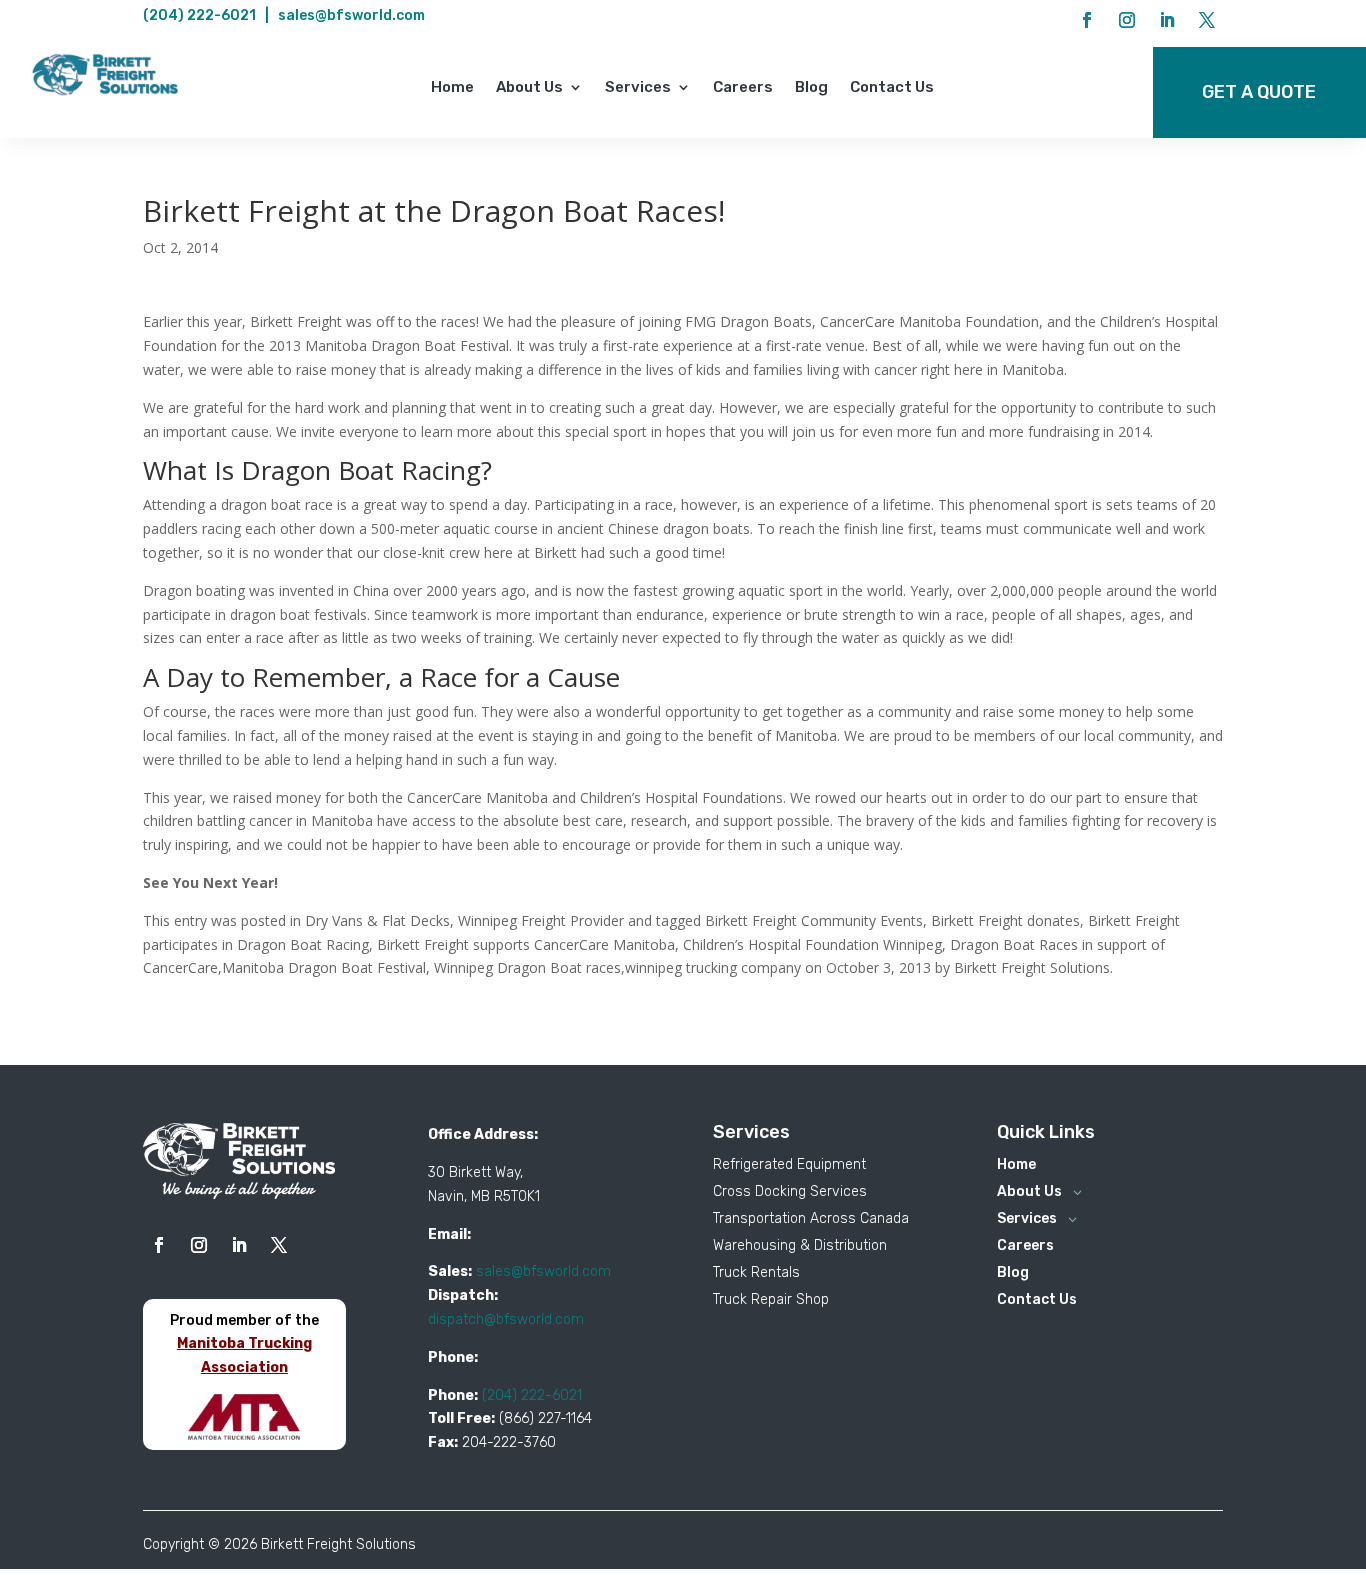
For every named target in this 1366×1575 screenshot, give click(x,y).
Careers (743, 88)
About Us (529, 88)
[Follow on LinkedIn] (1167, 20)
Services (638, 88)
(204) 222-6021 (199, 15)
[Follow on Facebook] (1087, 20)
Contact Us (892, 88)
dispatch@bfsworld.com (506, 1319)
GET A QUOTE (1259, 92)
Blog (811, 88)
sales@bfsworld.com (351, 15)
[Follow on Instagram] (1127, 20)
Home (452, 88)
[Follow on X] (1207, 20)
